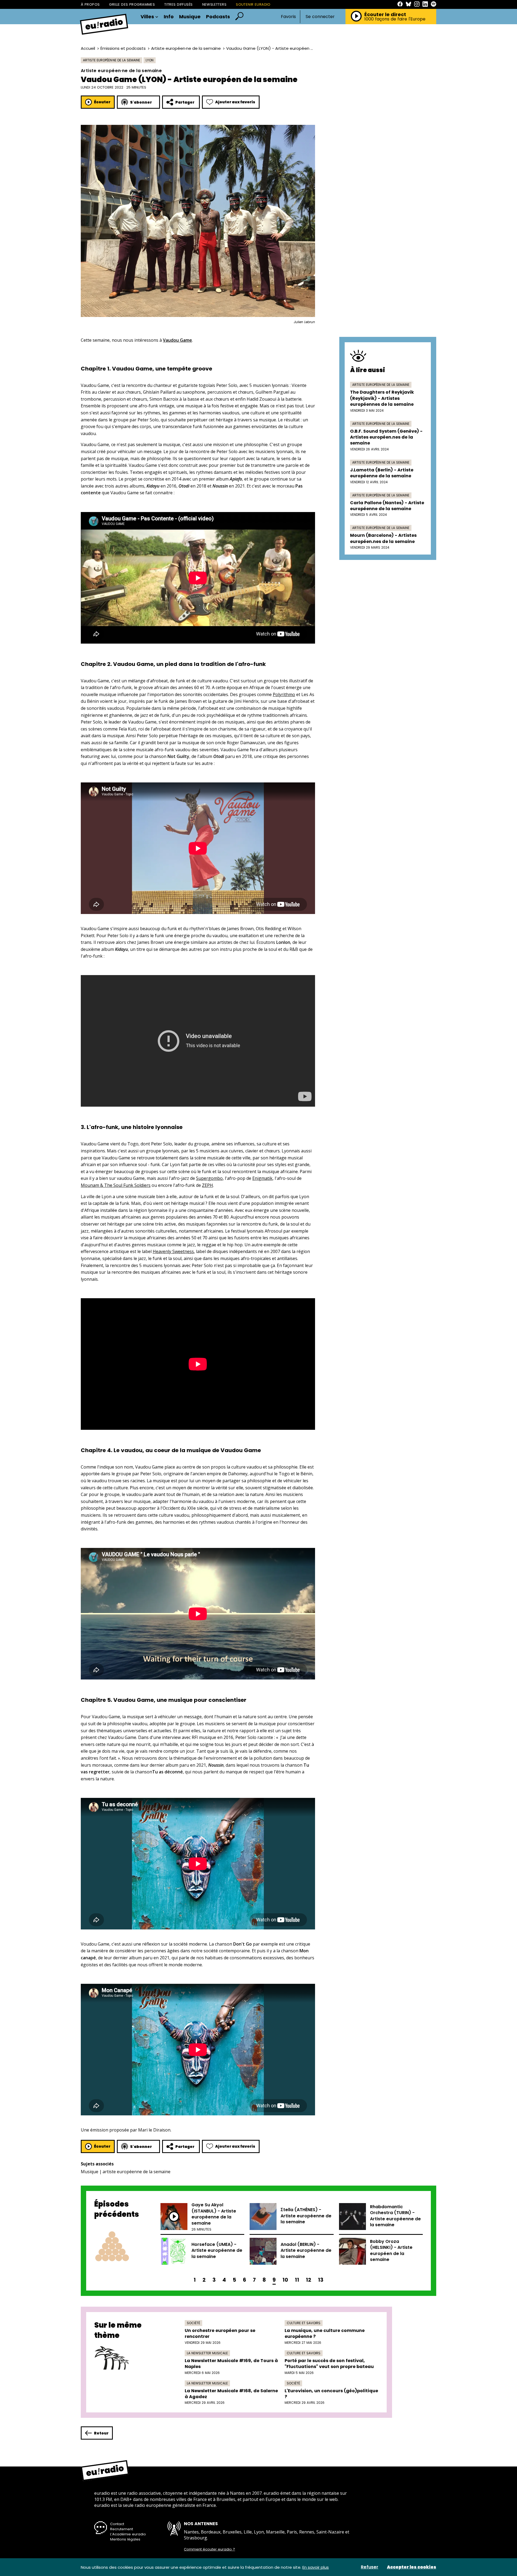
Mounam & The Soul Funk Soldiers (116, 1185)
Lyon (150, 60)
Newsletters (214, 4)
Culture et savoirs (304, 2323)
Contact (117, 2524)
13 (321, 2280)
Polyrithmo (284, 694)
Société (193, 2323)
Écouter (102, 102)
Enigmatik (262, 1178)
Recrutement (122, 2529)
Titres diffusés (178, 4)
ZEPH (207, 1185)
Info (169, 17)
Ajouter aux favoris (235, 102)
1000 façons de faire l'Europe (395, 19)
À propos (90, 4)
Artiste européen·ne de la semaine (186, 48)
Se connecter (320, 17)
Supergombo (209, 1178)
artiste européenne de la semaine (137, 2172)
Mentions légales (125, 2539)
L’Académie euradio (128, 2534)
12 (309, 2280)
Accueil (88, 48)
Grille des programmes (132, 4)
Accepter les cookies (412, 2567)
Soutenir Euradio (253, 4)
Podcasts (218, 17)
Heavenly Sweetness (173, 1251)
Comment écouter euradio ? (209, 2549)
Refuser (370, 2567)
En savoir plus (316, 2567)
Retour (101, 2433)
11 (297, 2280)
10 (285, 2280)
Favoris (288, 17)
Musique (190, 17)
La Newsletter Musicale (207, 2353)
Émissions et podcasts (123, 48)
